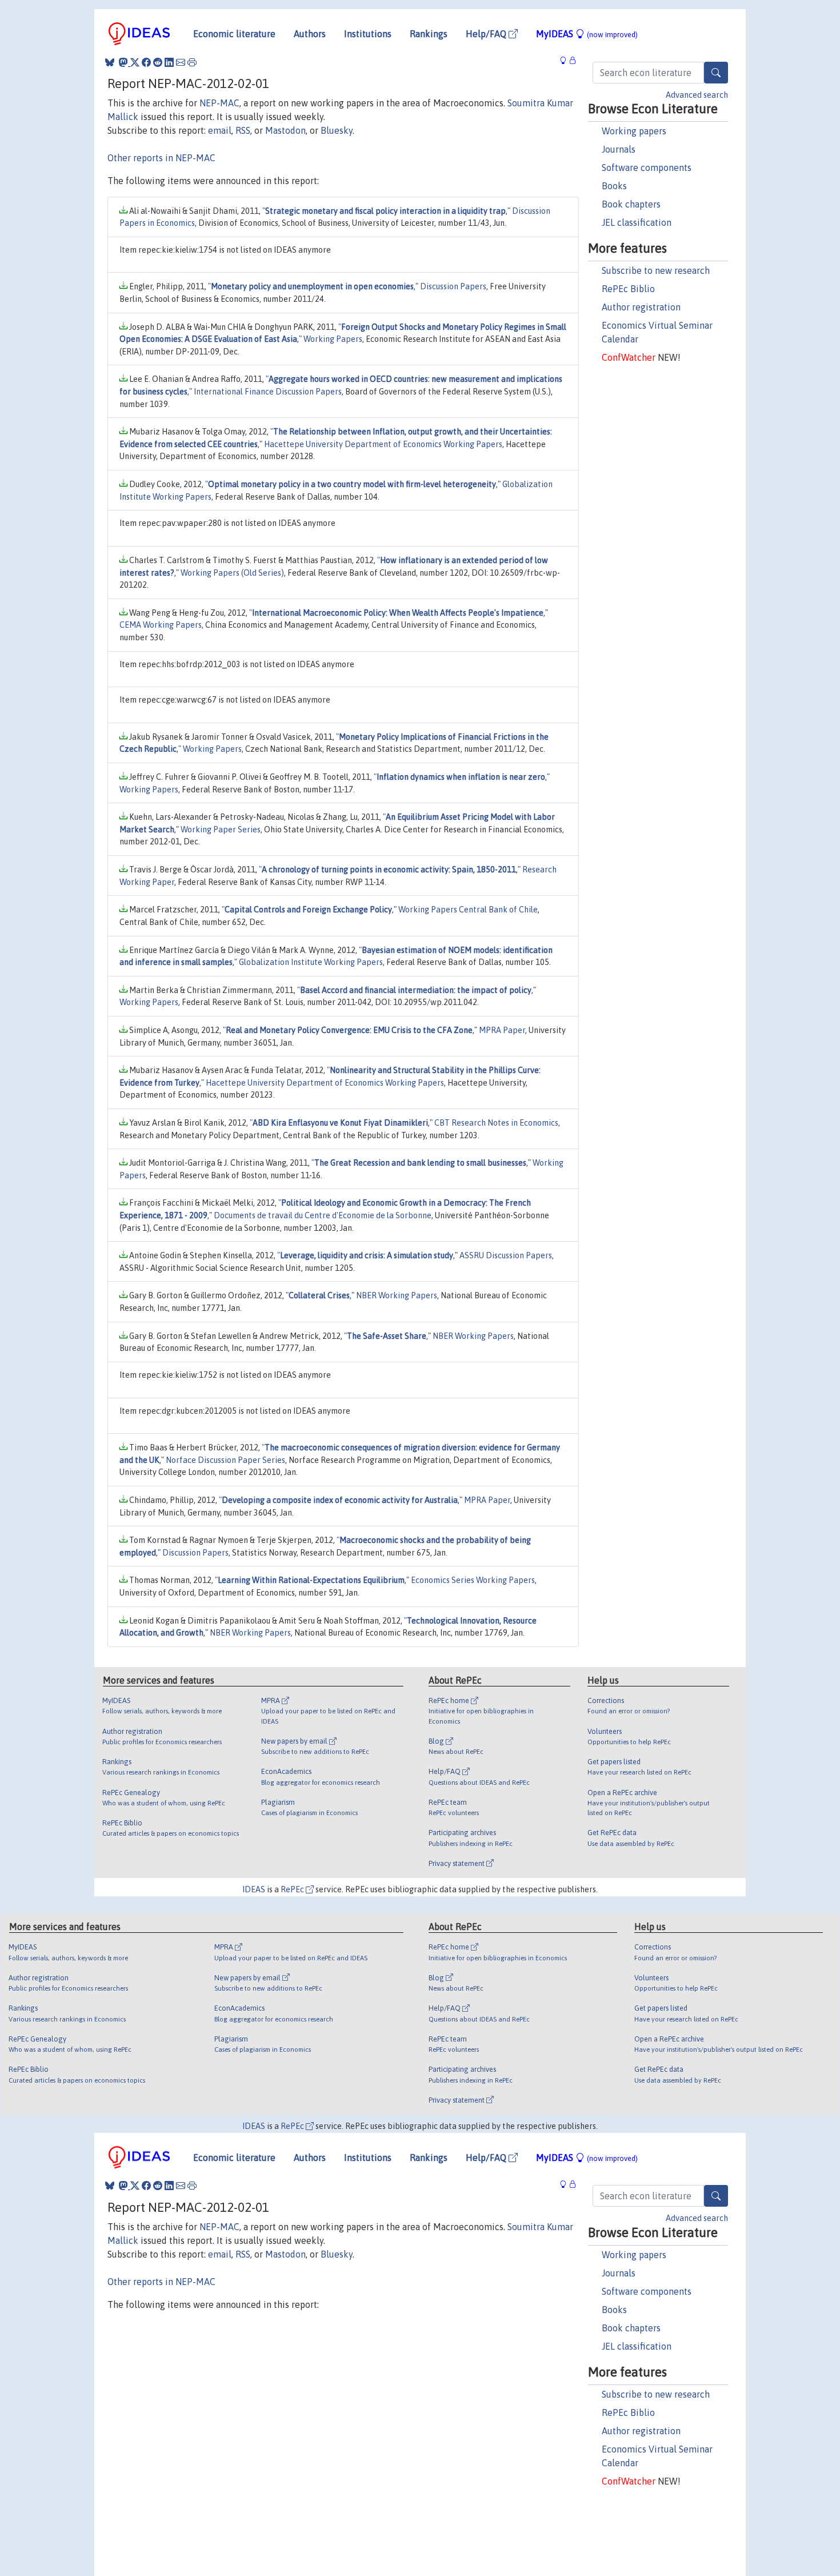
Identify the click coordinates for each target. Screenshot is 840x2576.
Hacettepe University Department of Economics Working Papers (383, 444)
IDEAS (254, 1889)
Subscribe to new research (656, 270)
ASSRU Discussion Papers (506, 1255)
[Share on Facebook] (146, 62)
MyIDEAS (587, 34)
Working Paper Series (221, 830)
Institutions (368, 34)
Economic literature (234, 34)
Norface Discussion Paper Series (225, 1460)
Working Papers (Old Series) (232, 573)
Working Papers (333, 339)
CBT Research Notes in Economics (496, 1123)
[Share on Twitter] (135, 62)
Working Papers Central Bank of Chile (468, 910)
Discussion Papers (453, 286)
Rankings (429, 34)
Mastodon (285, 130)
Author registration (641, 307)
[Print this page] (192, 62)
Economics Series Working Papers (473, 1580)
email (220, 130)
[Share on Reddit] (158, 62)
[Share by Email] (181, 62)
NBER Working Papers (397, 1295)
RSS (243, 130)
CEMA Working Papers (161, 625)
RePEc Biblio (628, 289)
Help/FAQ (487, 34)
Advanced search (697, 95)
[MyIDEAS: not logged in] (566, 61)
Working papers (634, 131)
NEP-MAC (219, 103)
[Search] (716, 73)
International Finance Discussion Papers (268, 392)
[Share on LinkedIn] (169, 62)
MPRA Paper (502, 1030)
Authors (310, 34)
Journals (619, 149)
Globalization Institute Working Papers (311, 962)
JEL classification (637, 222)
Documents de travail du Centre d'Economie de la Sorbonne (323, 1215)
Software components (647, 168)
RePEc (293, 1889)
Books (614, 186)
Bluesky (337, 130)
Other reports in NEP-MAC (161, 158)
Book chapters (631, 204)
